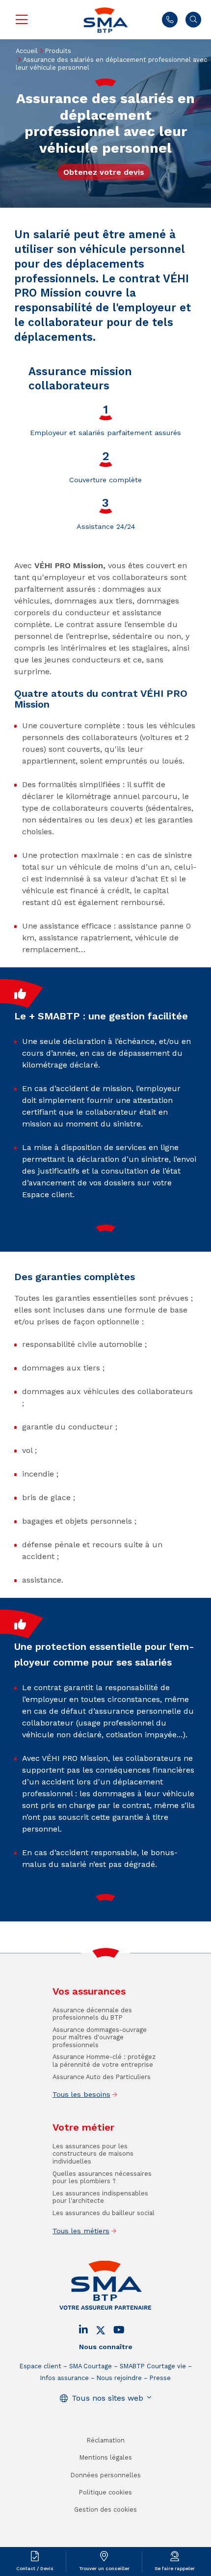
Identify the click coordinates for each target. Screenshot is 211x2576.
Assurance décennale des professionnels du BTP (92, 2014)
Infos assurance (65, 2378)
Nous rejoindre (119, 2378)
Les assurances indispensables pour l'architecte (100, 2197)
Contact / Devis (35, 2568)
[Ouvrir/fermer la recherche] (193, 20)
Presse (160, 2378)
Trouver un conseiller (104, 2568)
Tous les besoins (81, 2094)
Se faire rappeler (175, 2568)
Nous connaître (106, 2347)
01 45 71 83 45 (170, 20)
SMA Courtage (91, 2366)
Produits (58, 51)
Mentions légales (106, 2457)
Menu (22, 20)
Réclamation (106, 2440)
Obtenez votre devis (104, 172)
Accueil (27, 51)
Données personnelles (106, 2475)
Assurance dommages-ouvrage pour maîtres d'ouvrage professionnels (100, 2037)
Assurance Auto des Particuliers (102, 2077)
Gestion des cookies (105, 2509)
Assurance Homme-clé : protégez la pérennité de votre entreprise (104, 2060)
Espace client (40, 2366)
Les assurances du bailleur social (104, 2213)
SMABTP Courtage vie (153, 2366)
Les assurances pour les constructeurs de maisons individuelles (93, 2154)
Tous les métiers (81, 2231)
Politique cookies (105, 2492)
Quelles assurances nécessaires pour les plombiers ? (102, 2177)
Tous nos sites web (107, 2398)
